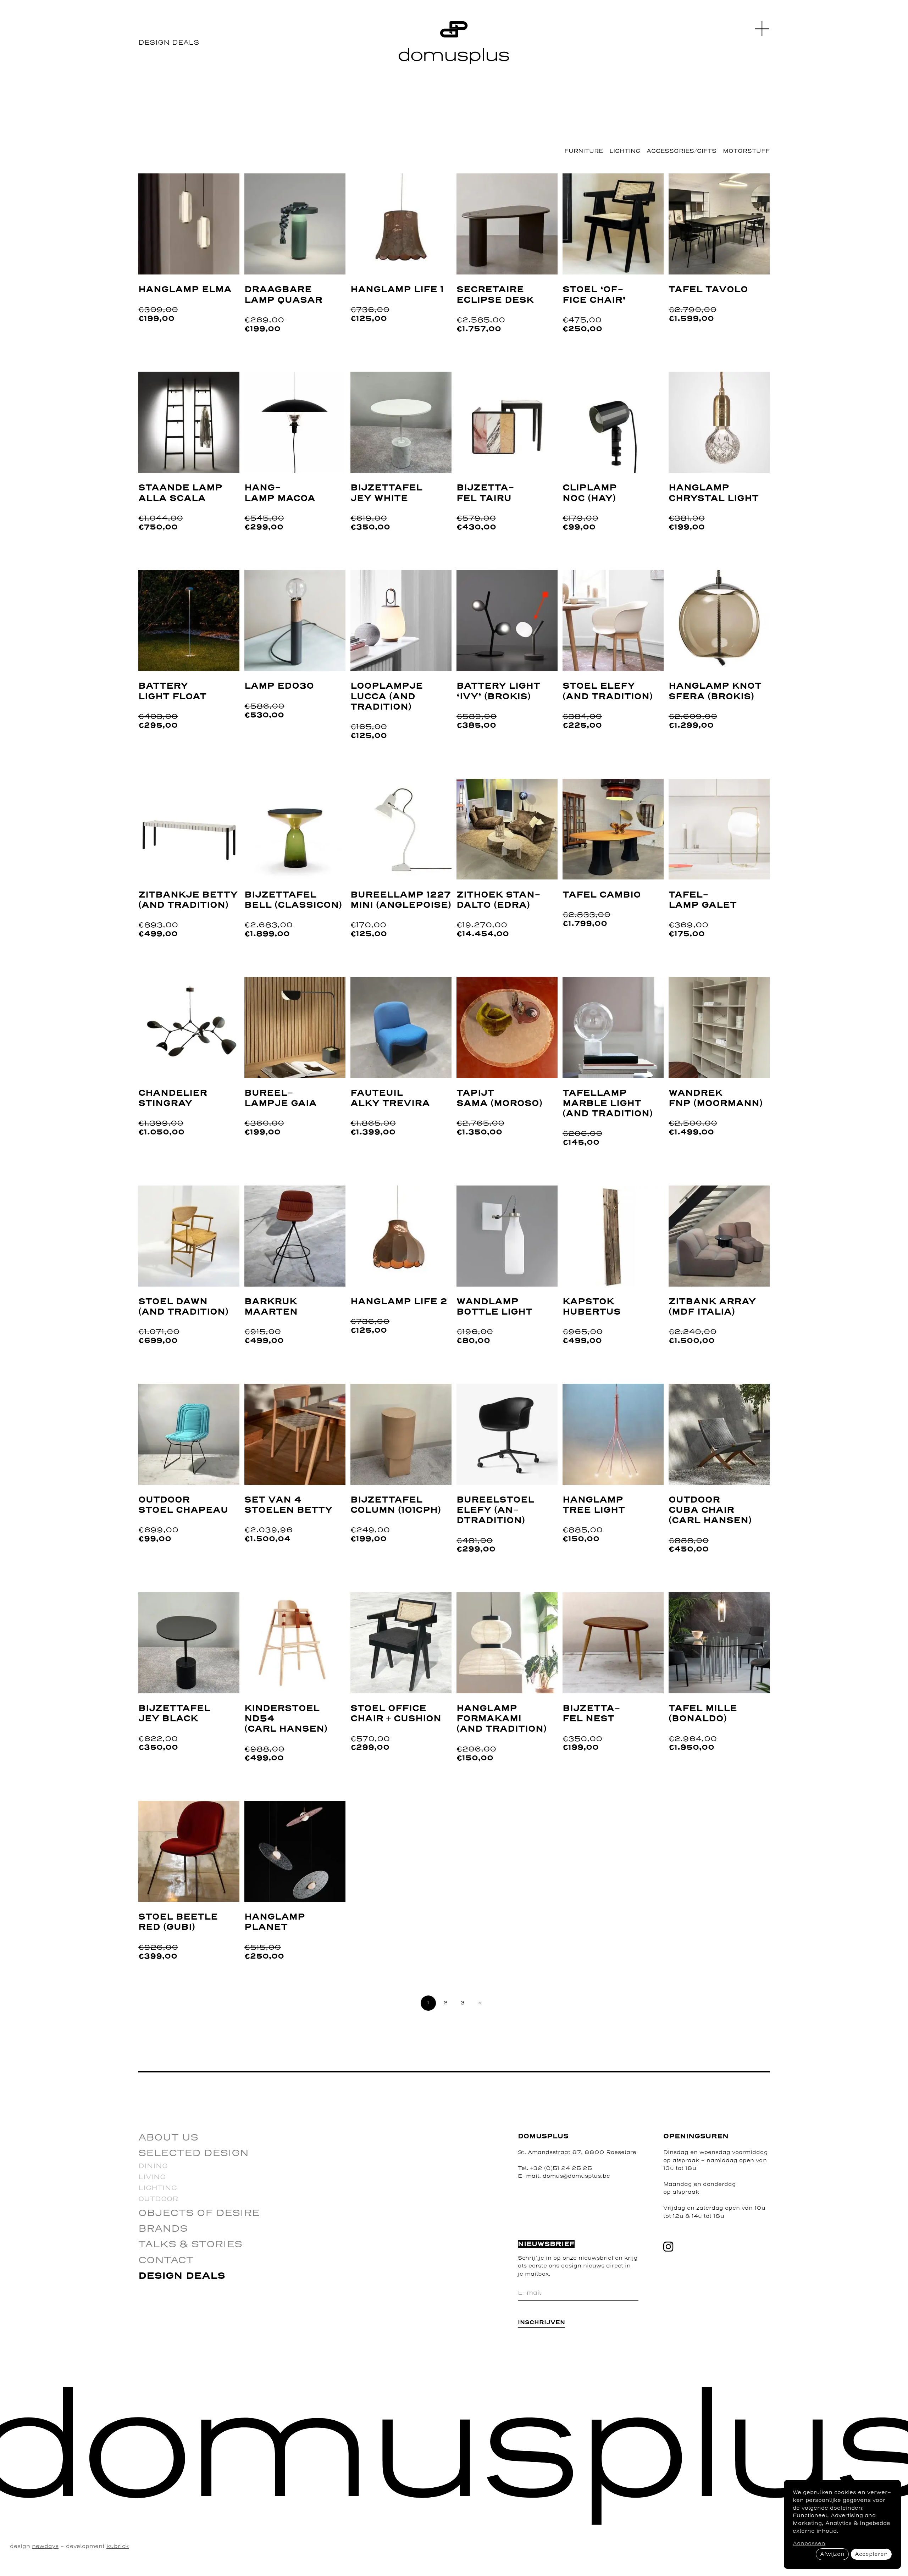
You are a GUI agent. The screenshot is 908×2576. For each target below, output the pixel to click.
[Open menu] (762, 29)
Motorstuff (746, 151)
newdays (45, 2546)
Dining (153, 2166)
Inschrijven (541, 2323)
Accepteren (871, 2554)
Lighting (625, 151)
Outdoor (158, 2199)
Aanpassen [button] (809, 2544)
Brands (163, 2229)
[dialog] (842, 2524)
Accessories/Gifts (682, 151)
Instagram (668, 2247)
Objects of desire (199, 2213)
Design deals (182, 2276)
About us (168, 2138)
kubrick (118, 2546)
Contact (166, 2260)
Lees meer (158, 178)
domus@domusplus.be (576, 2176)
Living (152, 2177)
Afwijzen (832, 2554)
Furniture (584, 151)
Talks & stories (190, 2244)
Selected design (193, 2153)
